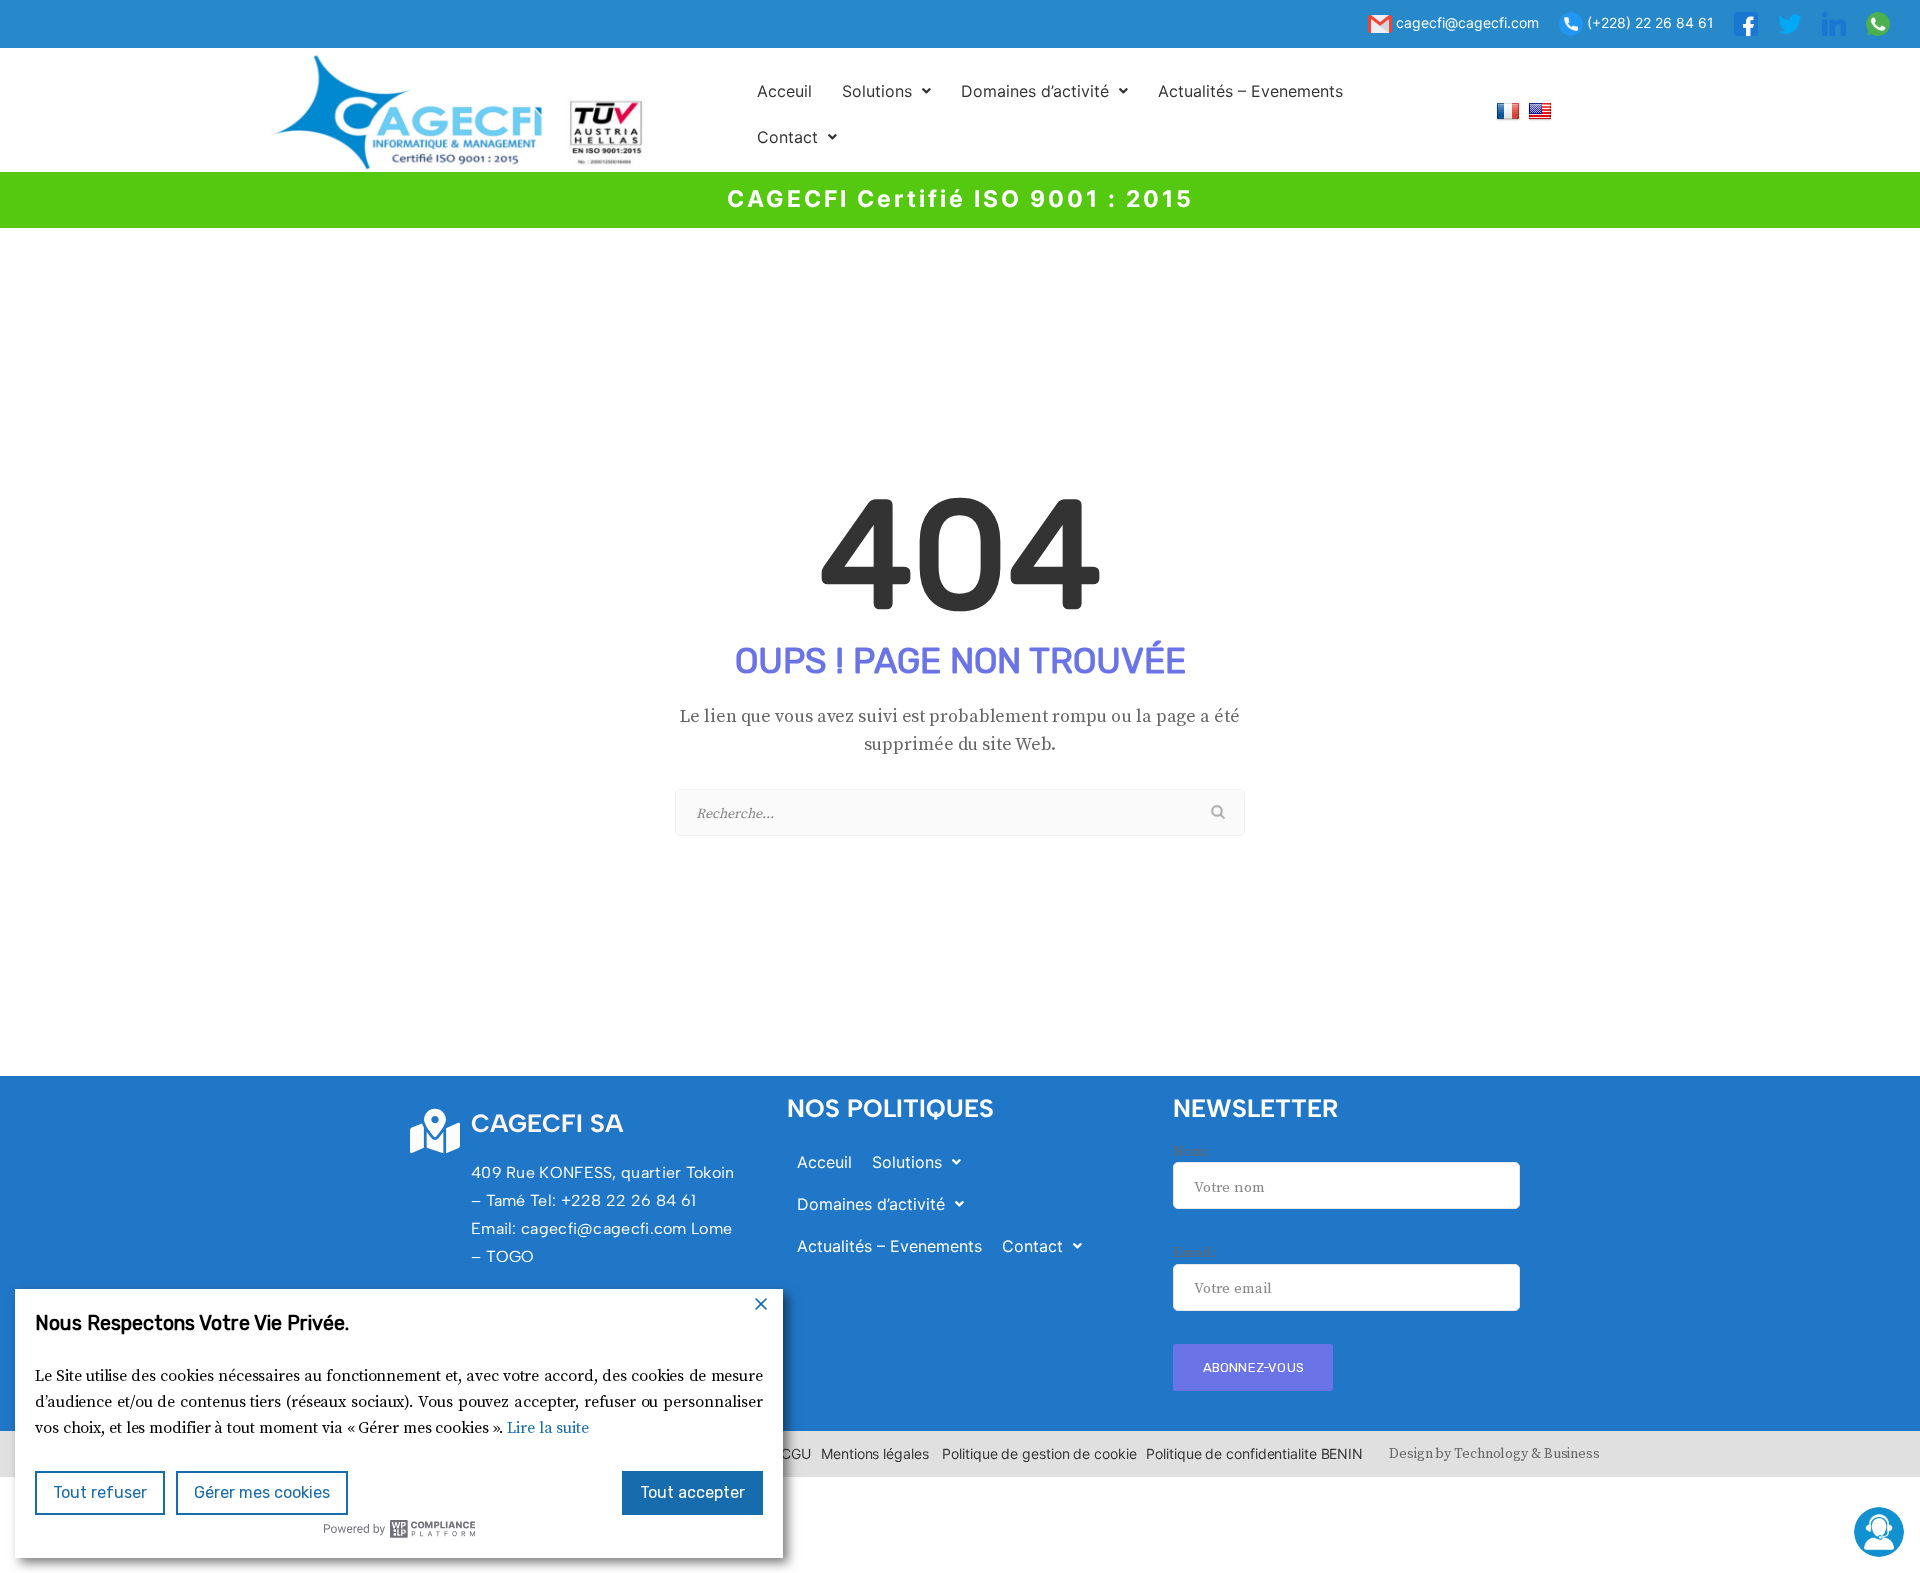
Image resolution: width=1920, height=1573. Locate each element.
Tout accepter (692, 1492)
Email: (1194, 1252)
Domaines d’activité (1035, 91)
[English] (1542, 110)
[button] (886, 91)
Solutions (877, 91)
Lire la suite (548, 1428)
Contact (787, 137)
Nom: (1191, 1151)
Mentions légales (874, 1453)
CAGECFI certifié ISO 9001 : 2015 (960, 199)
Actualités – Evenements (1250, 91)
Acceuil (784, 91)
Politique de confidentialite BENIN (1254, 1453)
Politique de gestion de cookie (1039, 1453)
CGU (796, 1453)
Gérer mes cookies (262, 1492)
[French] (1510, 110)
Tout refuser (100, 1492)
